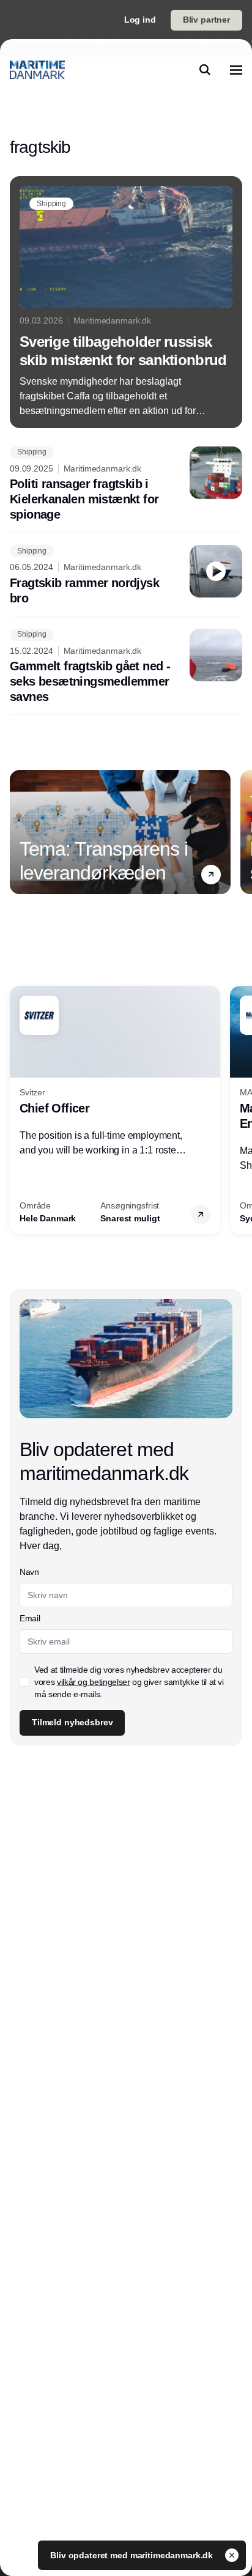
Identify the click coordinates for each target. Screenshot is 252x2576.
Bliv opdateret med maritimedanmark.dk (133, 2555)
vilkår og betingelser (94, 1682)
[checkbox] (24, 1682)
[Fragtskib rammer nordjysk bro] (126, 576)
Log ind (140, 20)
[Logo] (37, 70)
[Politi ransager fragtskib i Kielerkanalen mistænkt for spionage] (126, 485)
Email (30, 1618)
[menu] (236, 70)
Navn (29, 1572)
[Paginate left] (20, 832)
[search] (205, 70)
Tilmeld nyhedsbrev (72, 1722)
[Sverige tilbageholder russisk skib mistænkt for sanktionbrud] (126, 302)
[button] (211, 875)
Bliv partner (206, 20)
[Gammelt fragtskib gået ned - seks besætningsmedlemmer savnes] (126, 667)
